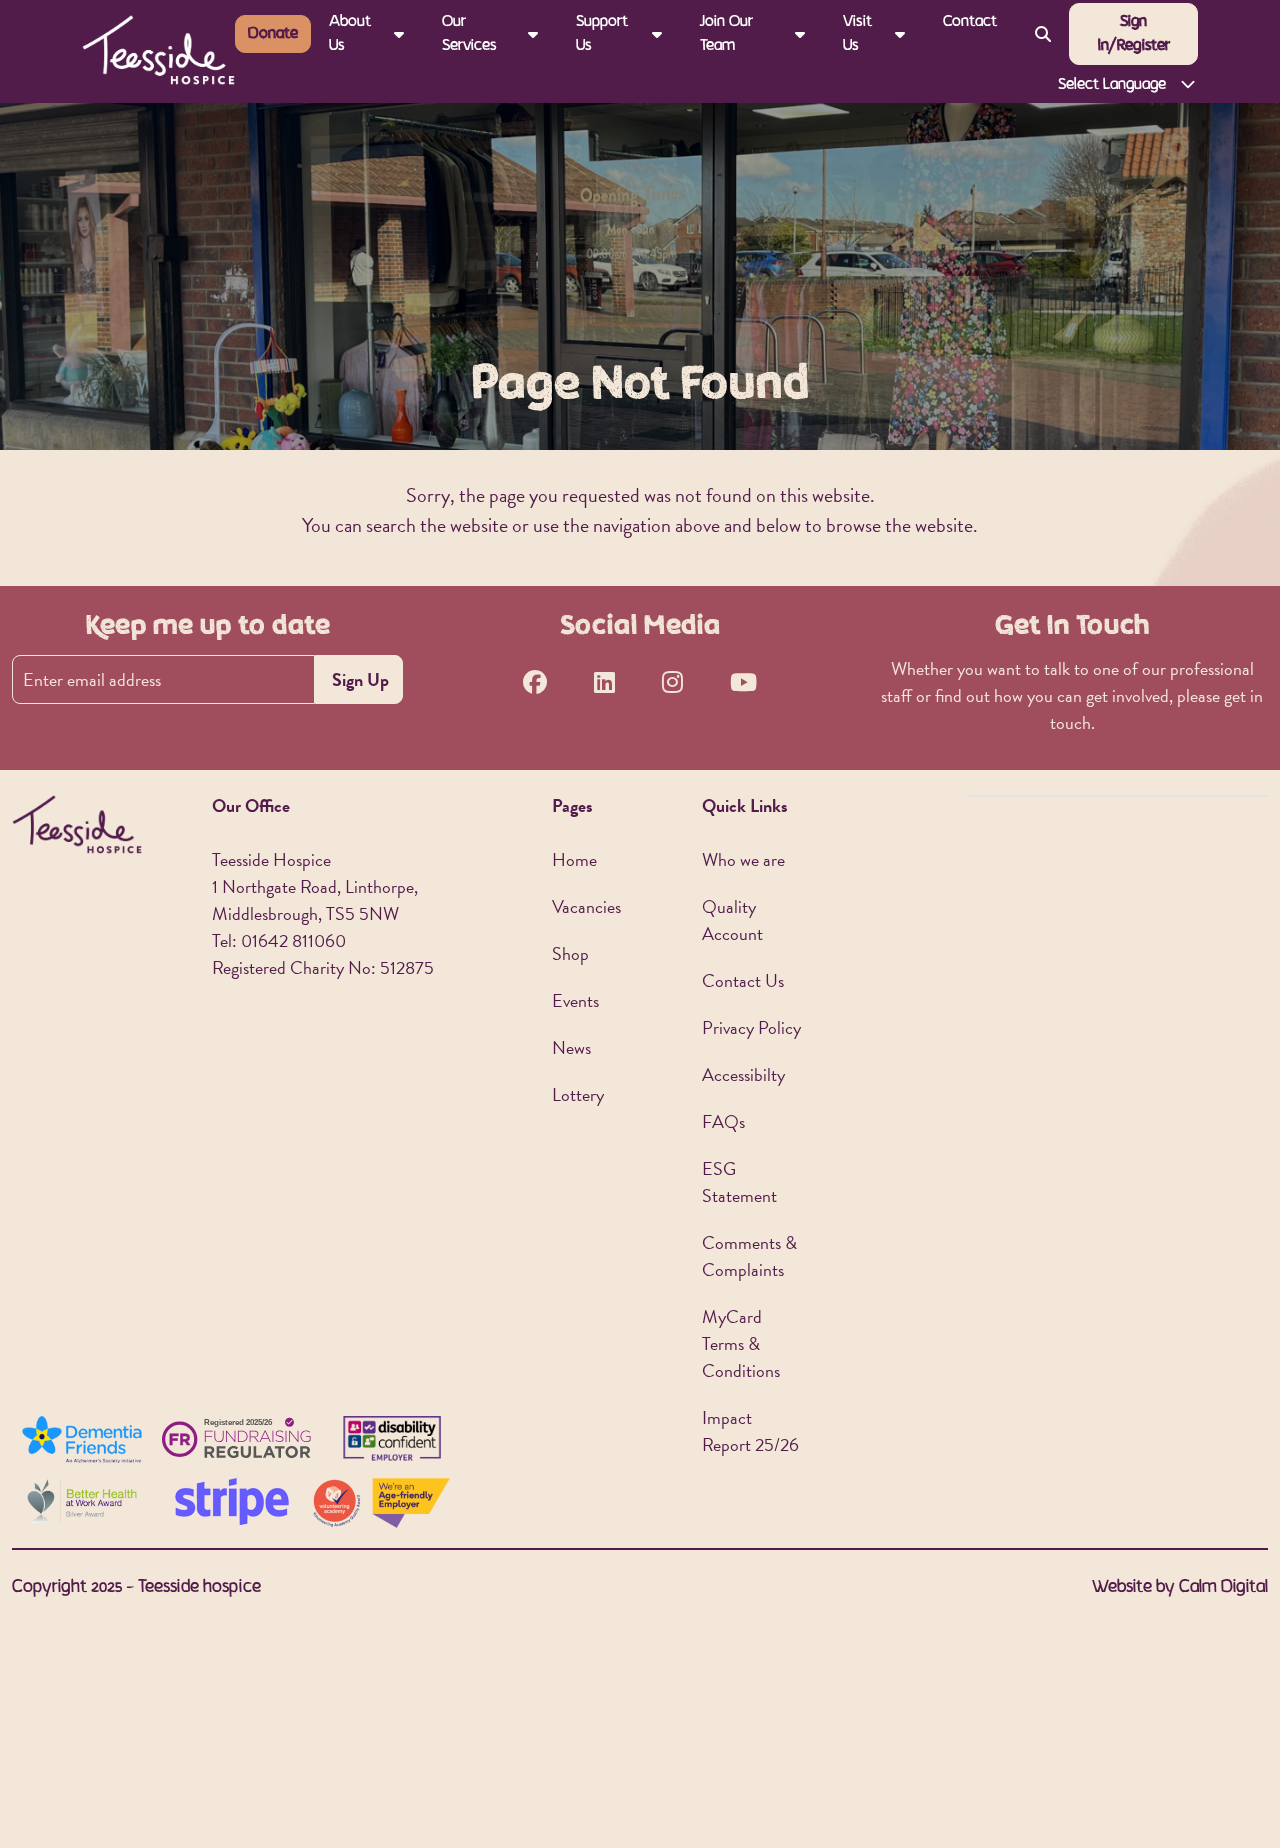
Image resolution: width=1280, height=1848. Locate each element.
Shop (570, 953)
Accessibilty (743, 1074)
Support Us (602, 34)
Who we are (743, 859)
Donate (273, 34)
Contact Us (743, 980)
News (571, 1047)
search (391, 525)
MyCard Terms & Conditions (741, 1343)
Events (575, 1000)
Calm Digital (1223, 1588)
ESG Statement (739, 1182)
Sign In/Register (1134, 34)
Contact (970, 22)
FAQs (723, 1121)
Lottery (578, 1094)
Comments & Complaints (749, 1256)
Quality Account (732, 920)
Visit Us (857, 34)
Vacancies (586, 906)
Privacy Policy (751, 1027)
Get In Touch (1072, 627)
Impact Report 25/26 (750, 1431)
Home (574, 859)
